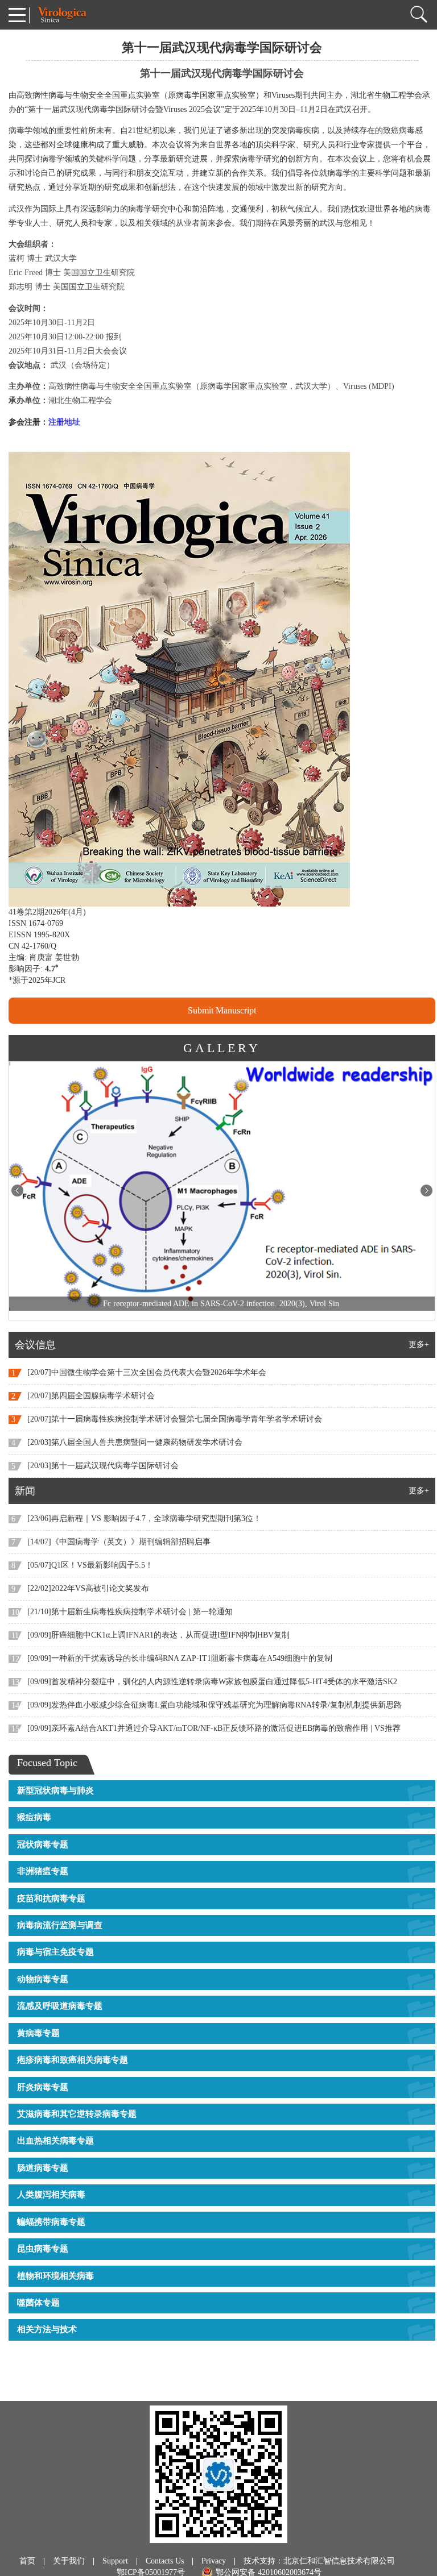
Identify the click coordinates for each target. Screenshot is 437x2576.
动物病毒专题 (43, 1979)
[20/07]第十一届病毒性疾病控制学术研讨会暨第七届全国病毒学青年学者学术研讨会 (175, 1419)
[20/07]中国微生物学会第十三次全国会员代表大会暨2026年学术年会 (147, 1372)
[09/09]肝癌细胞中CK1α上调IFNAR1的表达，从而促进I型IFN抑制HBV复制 (158, 1635)
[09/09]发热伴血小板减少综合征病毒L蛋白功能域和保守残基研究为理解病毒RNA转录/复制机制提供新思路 (215, 1705)
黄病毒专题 (38, 2033)
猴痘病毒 (34, 1817)
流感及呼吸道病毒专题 (60, 2006)
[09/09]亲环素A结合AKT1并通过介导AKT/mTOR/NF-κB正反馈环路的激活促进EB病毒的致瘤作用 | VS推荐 (214, 1728)
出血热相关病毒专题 (55, 2141)
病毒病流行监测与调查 (60, 1925)
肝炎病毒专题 (43, 2087)
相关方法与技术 (47, 2329)
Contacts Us (165, 2561)
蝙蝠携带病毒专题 (51, 2222)
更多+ (419, 1345)
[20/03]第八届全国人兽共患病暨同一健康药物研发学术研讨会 (135, 1442)
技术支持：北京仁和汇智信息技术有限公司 (319, 2561)
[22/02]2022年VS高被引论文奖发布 (88, 1588)
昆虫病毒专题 (43, 2249)
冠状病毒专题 (43, 1844)
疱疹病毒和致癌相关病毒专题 (73, 2060)
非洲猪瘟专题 (43, 1871)
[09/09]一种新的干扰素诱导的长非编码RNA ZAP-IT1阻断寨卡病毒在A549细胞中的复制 (180, 1658)
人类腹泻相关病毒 (51, 2195)
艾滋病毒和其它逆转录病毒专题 (77, 2114)
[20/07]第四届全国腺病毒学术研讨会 (91, 1396)
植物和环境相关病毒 (55, 2276)
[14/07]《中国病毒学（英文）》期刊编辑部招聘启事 (119, 1542)
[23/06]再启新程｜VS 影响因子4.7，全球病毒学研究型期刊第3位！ (144, 1518)
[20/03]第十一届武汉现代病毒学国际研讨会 (103, 1466)
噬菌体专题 (38, 2303)
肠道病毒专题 (43, 2168)
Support (115, 2561)
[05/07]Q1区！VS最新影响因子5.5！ (90, 1565)
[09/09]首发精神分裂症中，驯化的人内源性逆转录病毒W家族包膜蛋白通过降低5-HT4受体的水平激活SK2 (212, 1682)
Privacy (214, 2561)
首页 (27, 2561)
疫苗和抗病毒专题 (51, 1898)
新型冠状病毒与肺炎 (55, 1790)
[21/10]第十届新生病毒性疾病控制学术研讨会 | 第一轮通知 (130, 1612)
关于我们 (69, 2561)
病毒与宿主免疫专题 (55, 1952)
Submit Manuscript (222, 1010)
